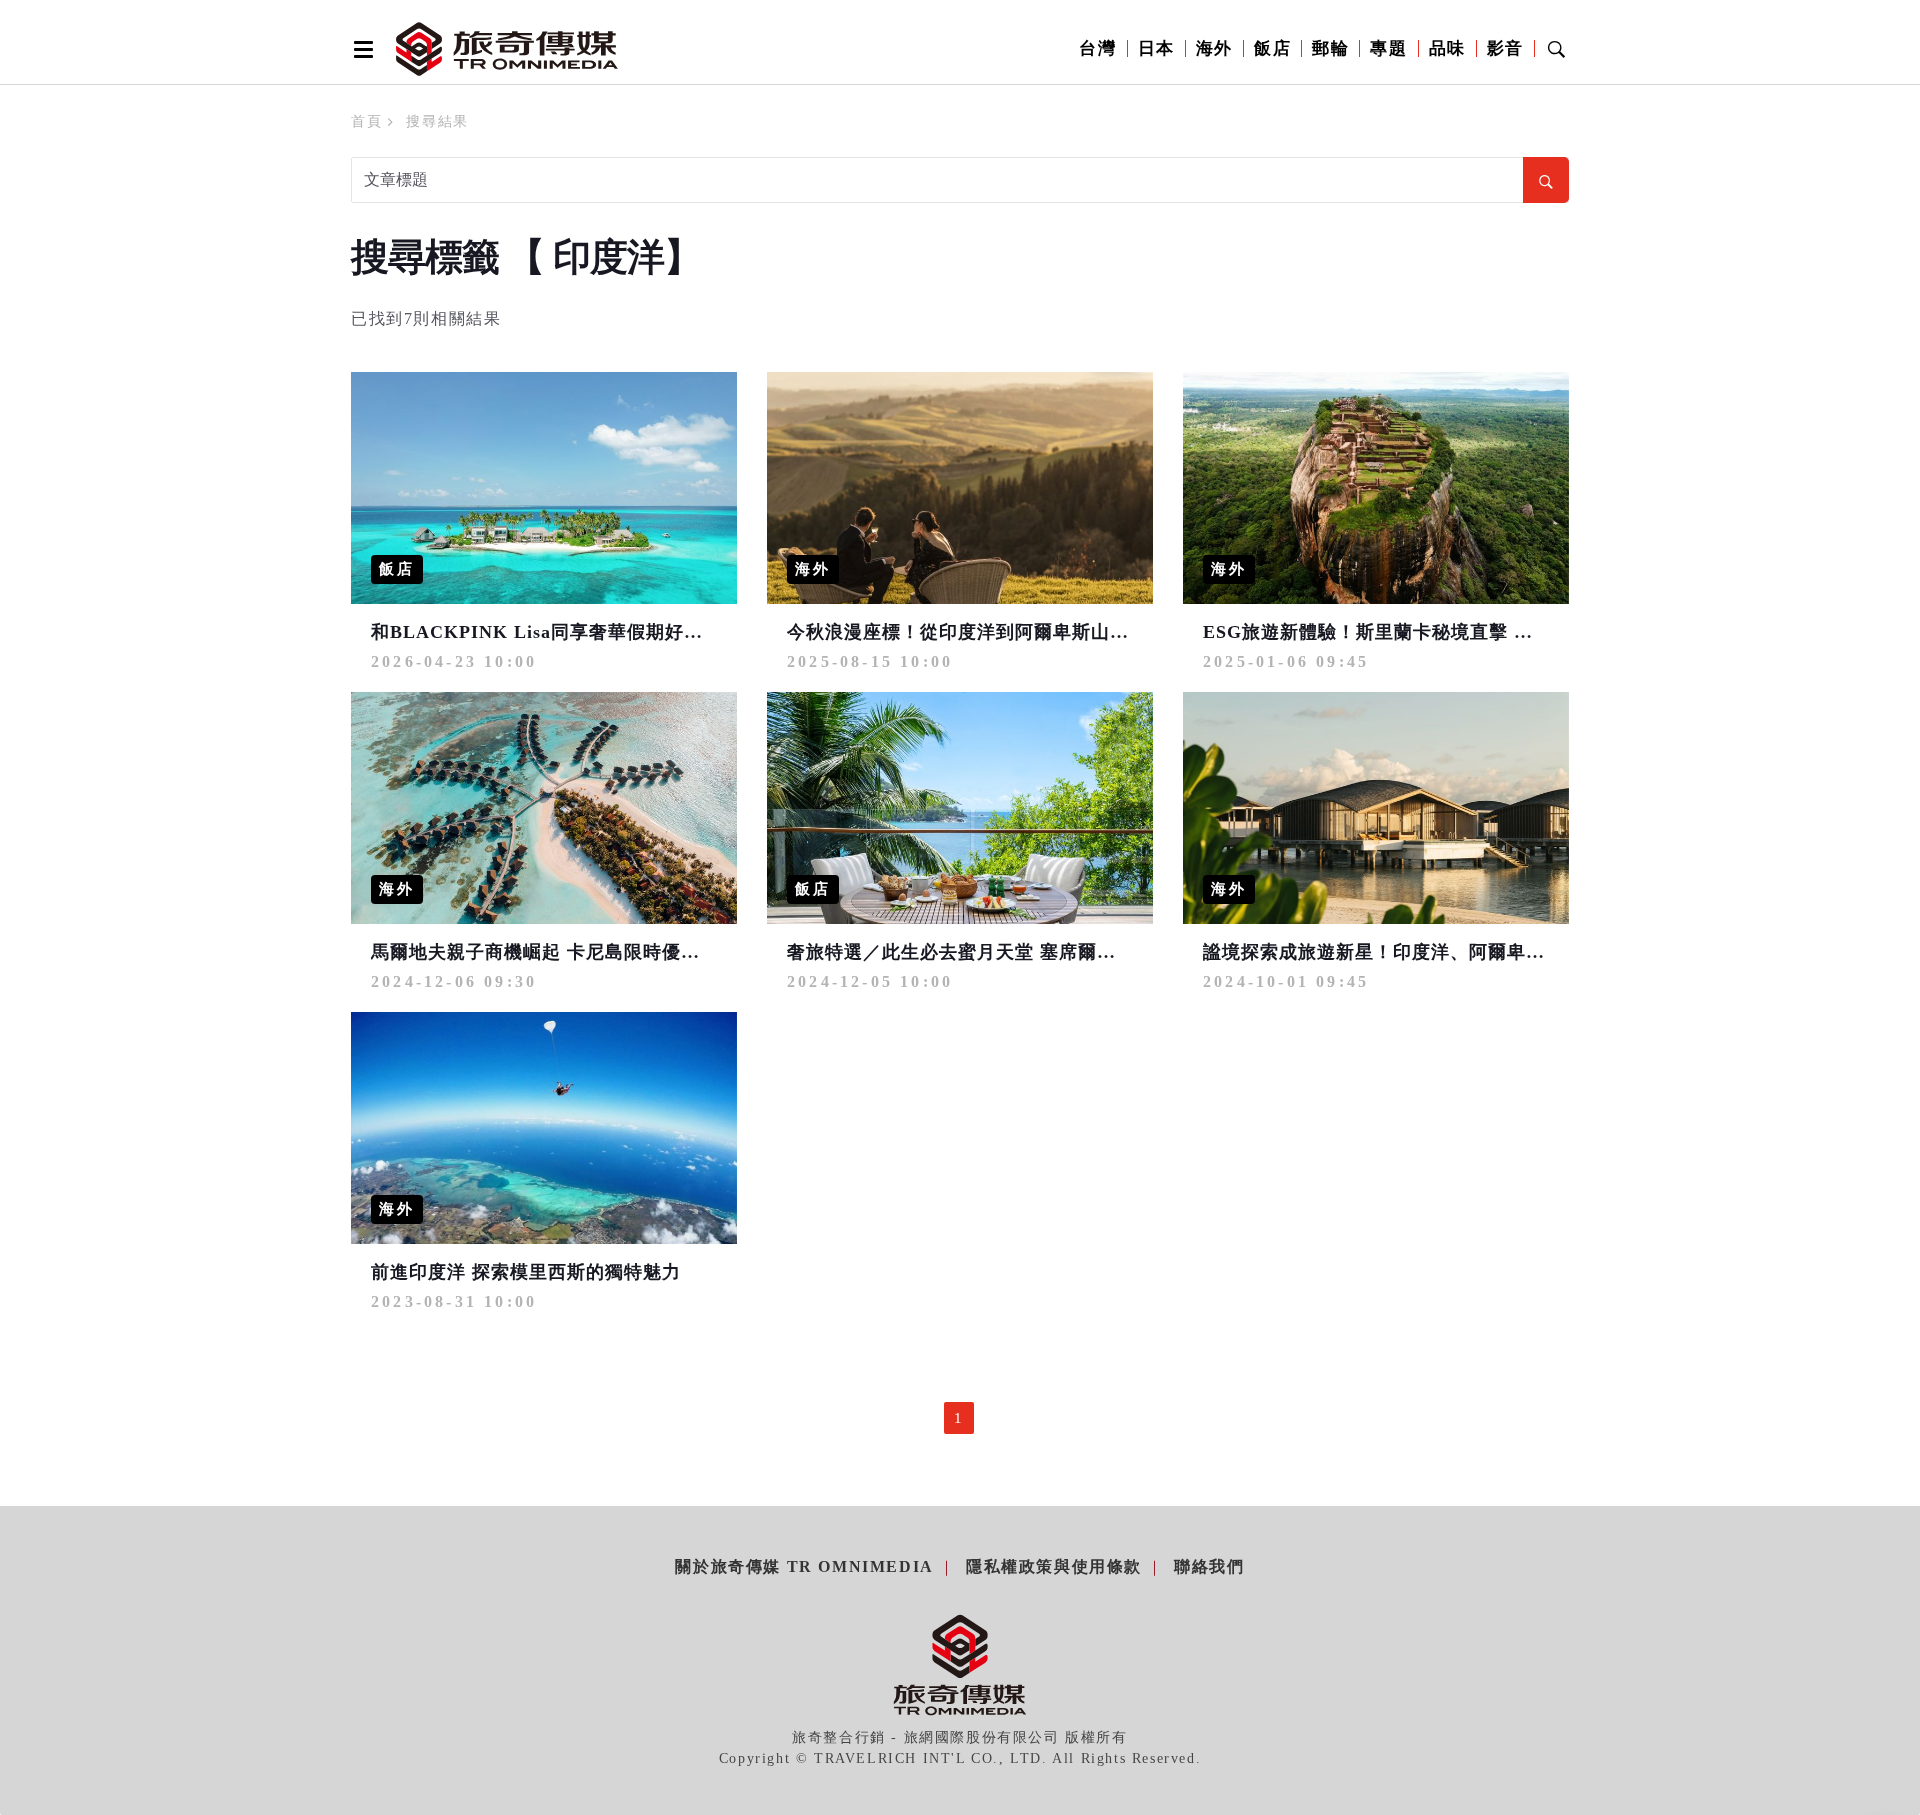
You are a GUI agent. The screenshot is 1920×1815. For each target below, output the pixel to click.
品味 (1447, 48)
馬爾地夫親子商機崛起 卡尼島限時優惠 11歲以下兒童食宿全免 (634, 952)
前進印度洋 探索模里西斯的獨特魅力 (526, 1272)
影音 (1505, 48)
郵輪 (1330, 48)
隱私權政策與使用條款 (1054, 1566)
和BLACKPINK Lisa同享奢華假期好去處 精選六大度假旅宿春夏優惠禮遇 (682, 632)
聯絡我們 (1209, 1566)
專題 (1388, 48)
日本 (1156, 48)
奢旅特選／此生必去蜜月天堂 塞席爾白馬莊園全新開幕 (1018, 952)
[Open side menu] (360, 49)
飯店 (1272, 48)
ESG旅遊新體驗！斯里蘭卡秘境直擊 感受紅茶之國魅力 (1434, 632)
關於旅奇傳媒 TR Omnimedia (804, 1566)
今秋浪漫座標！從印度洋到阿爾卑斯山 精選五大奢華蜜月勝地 (1046, 632)
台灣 (1097, 48)
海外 (1214, 48)
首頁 (366, 121)
